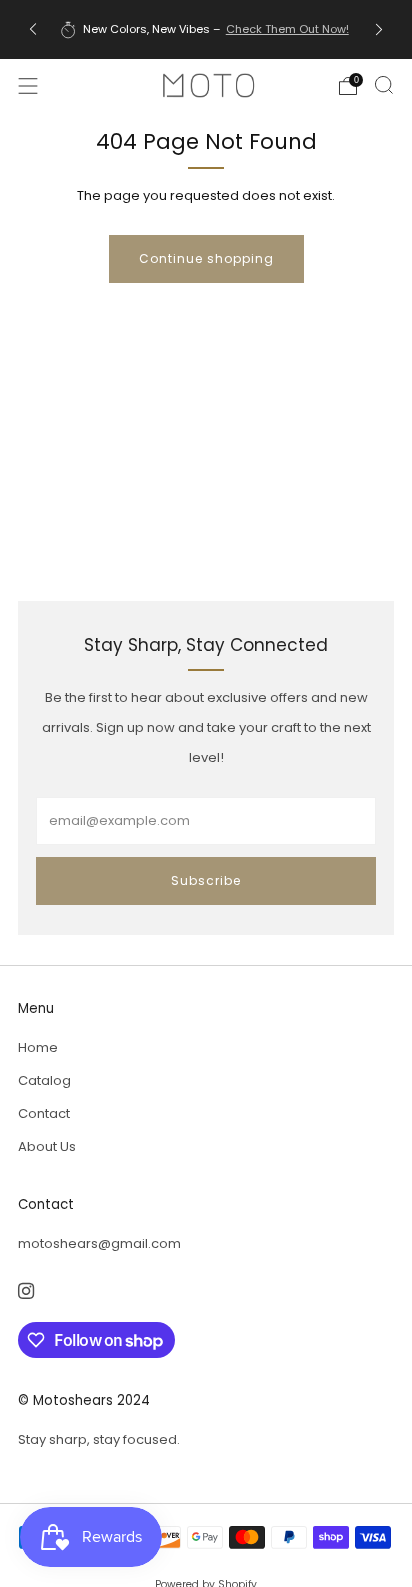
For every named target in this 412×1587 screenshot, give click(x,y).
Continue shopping (206, 258)
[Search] (384, 85)
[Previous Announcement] (33, 29)
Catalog (44, 1080)
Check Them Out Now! (287, 29)
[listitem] (205, 29)
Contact (44, 1113)
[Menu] (28, 86)
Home (38, 1047)
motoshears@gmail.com (99, 1243)
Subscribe (206, 880)
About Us (47, 1146)
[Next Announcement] (379, 29)
